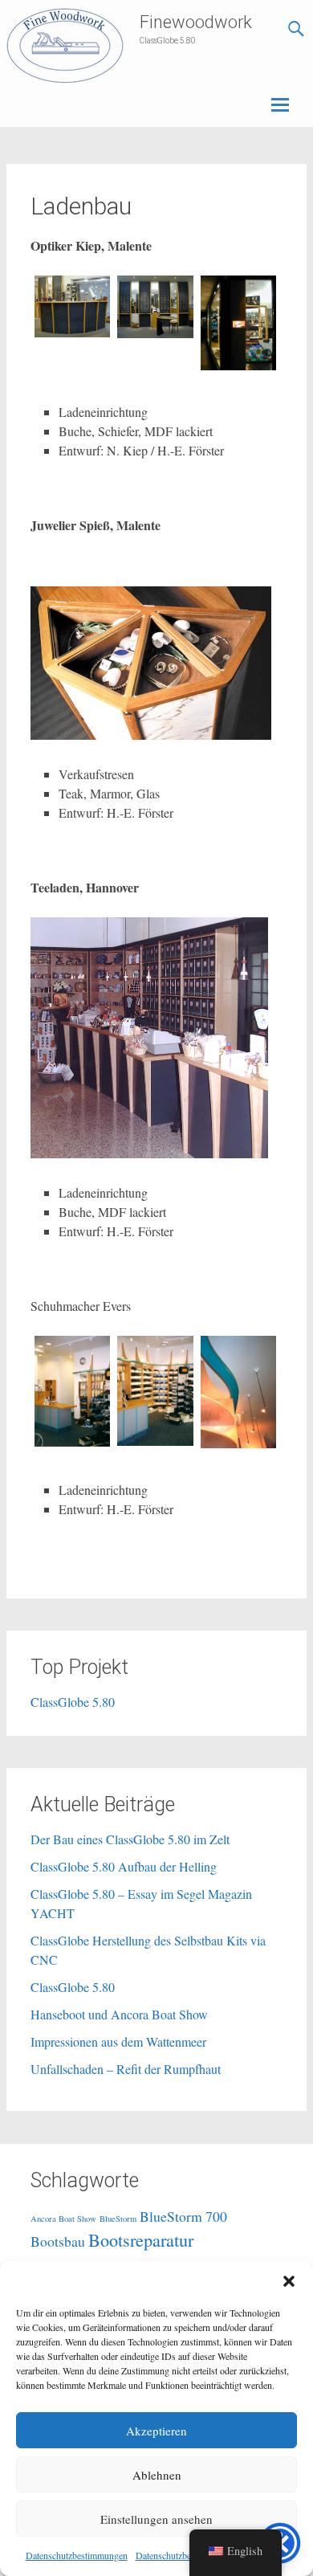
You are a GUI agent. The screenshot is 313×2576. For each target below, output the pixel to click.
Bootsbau (58, 2241)
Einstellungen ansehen (156, 2519)
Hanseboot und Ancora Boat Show (119, 2014)
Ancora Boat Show (63, 2219)
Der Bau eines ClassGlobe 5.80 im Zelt (130, 1839)
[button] (289, 2281)
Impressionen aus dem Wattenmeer (118, 2041)
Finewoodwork (196, 22)
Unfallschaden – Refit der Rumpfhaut (126, 2069)
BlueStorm (118, 2219)
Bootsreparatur (141, 2239)
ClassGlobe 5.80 (73, 1702)
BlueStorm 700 (183, 2216)
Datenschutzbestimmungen (77, 2555)
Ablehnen (157, 2475)
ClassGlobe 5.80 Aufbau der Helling (124, 1866)
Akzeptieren (156, 2431)
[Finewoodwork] (65, 46)
